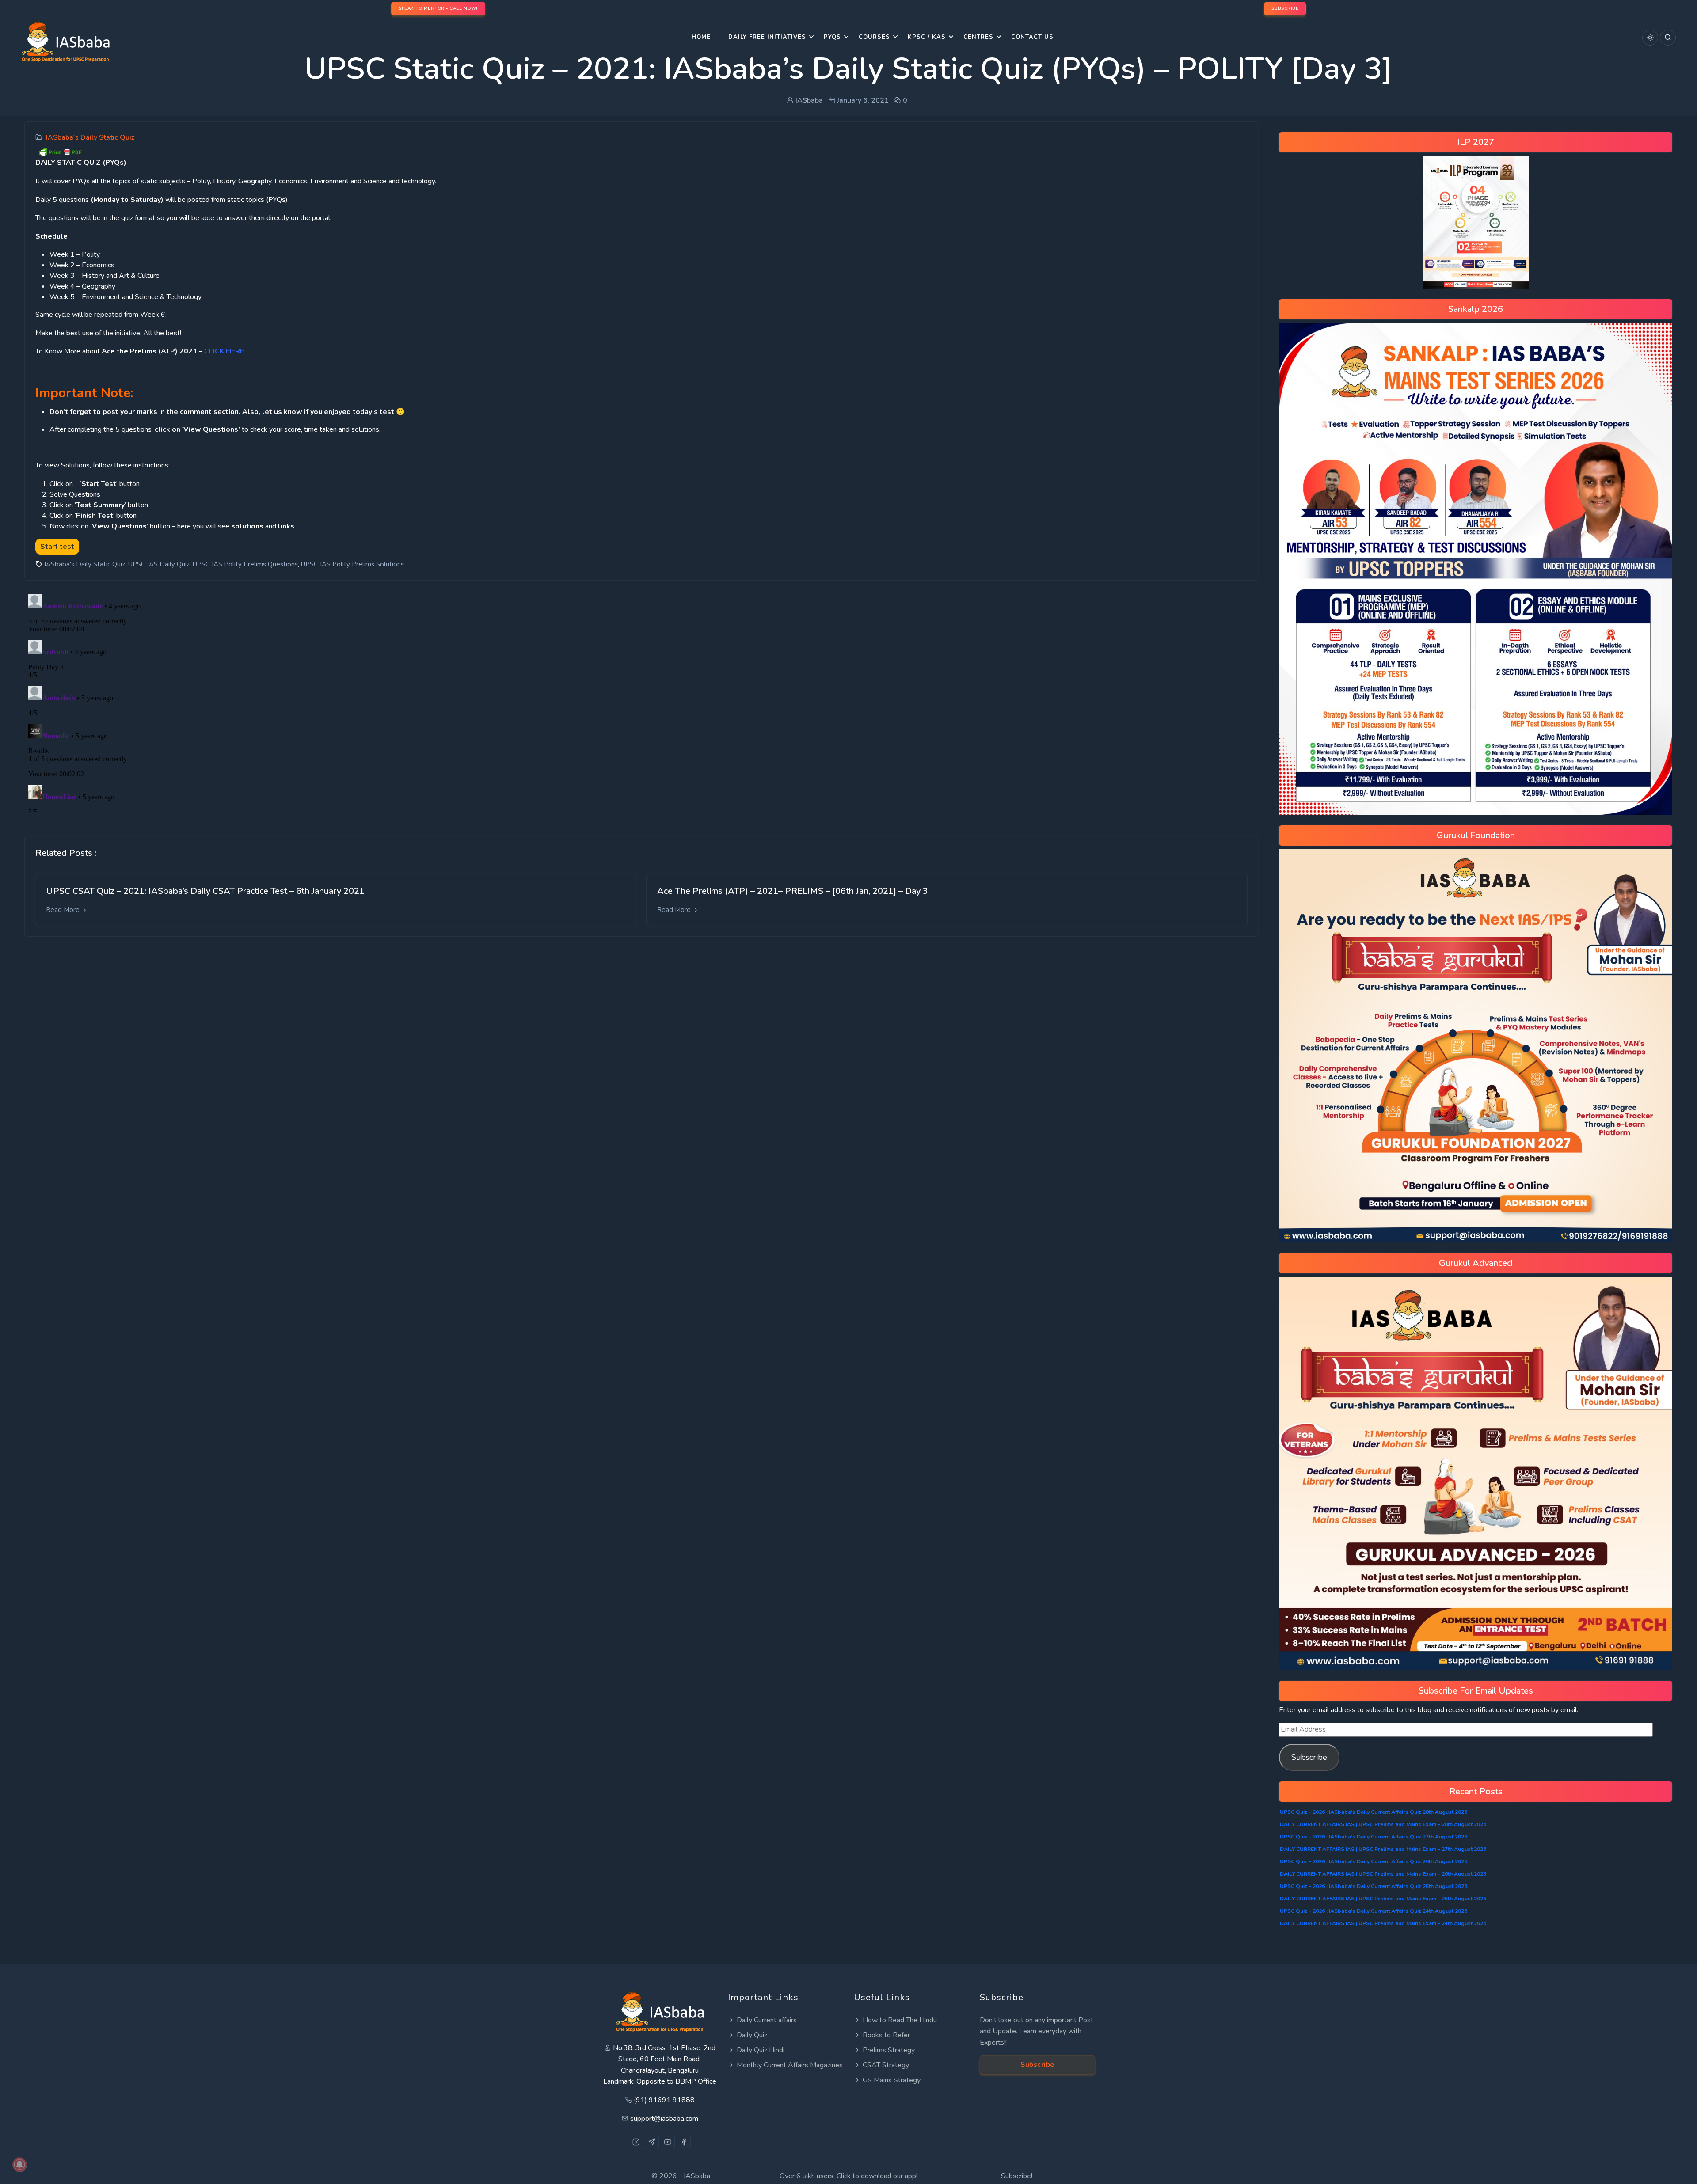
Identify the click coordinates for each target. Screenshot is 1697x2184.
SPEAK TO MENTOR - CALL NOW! (438, 8)
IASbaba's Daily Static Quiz (90, 137)
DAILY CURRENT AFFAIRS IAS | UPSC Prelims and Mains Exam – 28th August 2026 (1383, 1824)
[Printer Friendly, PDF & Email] (60, 152)
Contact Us (1032, 37)
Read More (64, 910)
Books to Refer (886, 2035)
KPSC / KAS (927, 37)
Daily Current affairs (767, 2020)
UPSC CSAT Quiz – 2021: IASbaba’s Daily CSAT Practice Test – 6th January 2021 (205, 891)
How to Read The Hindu (900, 2020)
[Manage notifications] (19, 2165)
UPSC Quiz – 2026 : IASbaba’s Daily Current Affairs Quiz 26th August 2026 (1374, 1861)
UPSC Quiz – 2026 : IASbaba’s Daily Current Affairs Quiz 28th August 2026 (1374, 1812)
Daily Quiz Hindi (761, 2050)
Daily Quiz (752, 2035)
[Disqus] (641, 701)
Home (701, 37)
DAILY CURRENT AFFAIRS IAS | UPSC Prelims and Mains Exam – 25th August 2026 (1383, 1899)
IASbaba (697, 2176)
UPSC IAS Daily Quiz (159, 564)
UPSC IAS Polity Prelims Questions (245, 564)
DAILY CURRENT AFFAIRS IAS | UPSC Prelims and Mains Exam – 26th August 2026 (1383, 1874)
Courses (874, 37)
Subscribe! (1017, 2176)
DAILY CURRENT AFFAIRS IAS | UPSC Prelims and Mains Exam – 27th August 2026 (1383, 1849)
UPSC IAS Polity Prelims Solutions (352, 564)
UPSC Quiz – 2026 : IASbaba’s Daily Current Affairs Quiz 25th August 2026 (1374, 1886)
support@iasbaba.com (664, 2119)
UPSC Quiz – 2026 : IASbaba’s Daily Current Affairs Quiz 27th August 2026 (1374, 1837)
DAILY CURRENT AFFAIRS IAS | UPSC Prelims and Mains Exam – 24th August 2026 (1383, 1923)
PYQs (832, 37)
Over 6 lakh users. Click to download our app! (848, 2176)
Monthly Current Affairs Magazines (790, 2065)
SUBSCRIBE (1285, 8)
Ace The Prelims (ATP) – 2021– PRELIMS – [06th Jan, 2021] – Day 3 (793, 891)
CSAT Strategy (886, 2065)
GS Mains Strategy (892, 2080)
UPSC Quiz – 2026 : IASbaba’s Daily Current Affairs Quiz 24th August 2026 (1374, 1911)
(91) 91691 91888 (664, 2100)
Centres (978, 37)
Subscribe (1309, 1757)
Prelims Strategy (889, 2050)
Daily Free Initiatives (767, 37)
